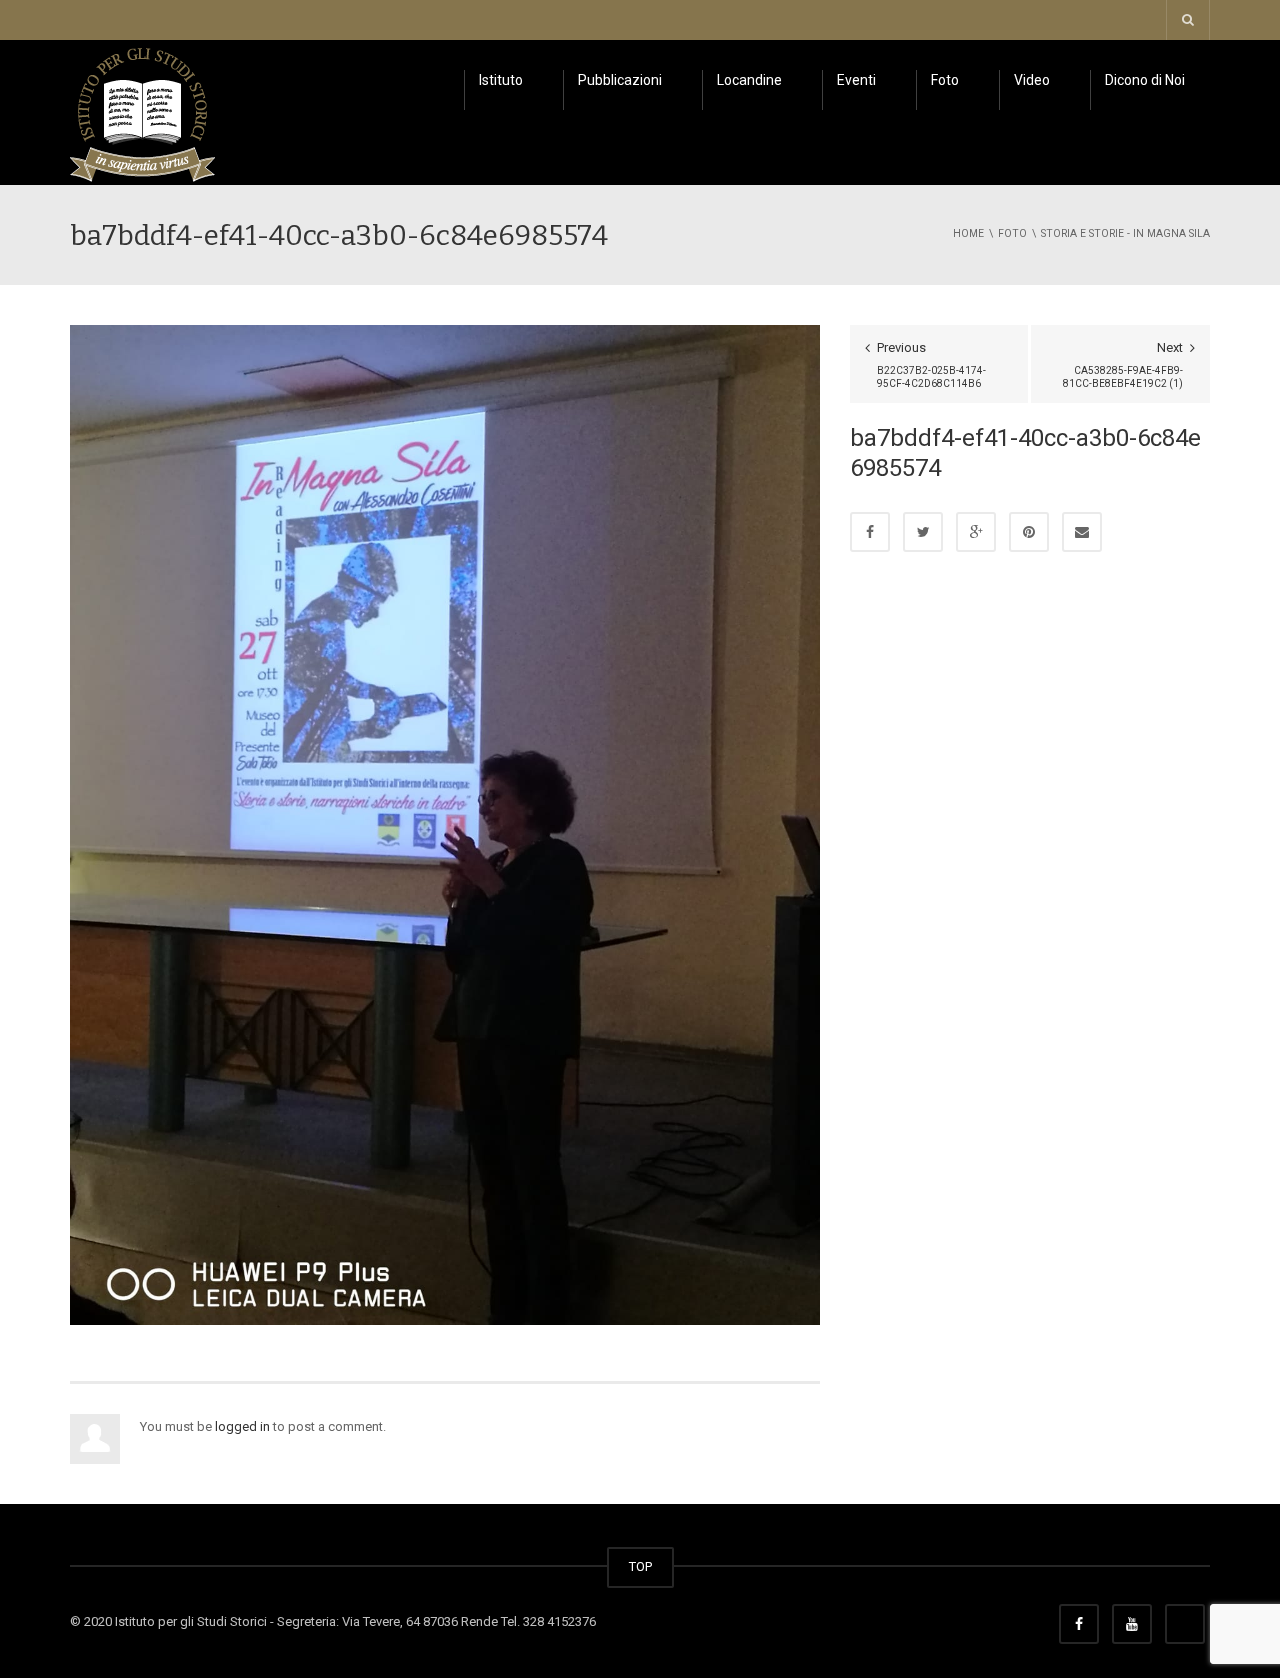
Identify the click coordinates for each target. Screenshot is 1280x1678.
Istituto (501, 80)
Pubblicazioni (620, 80)
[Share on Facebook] (870, 532)
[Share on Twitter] (923, 532)
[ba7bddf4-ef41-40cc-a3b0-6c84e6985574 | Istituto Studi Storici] (142, 111)
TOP (640, 1566)
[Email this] (1082, 532)
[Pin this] (1029, 532)
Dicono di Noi (1145, 80)
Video (1032, 80)
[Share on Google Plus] (976, 532)
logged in (242, 1426)
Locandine (749, 80)
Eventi (856, 80)
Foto (945, 80)
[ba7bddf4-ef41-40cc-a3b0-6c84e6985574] (445, 823)
